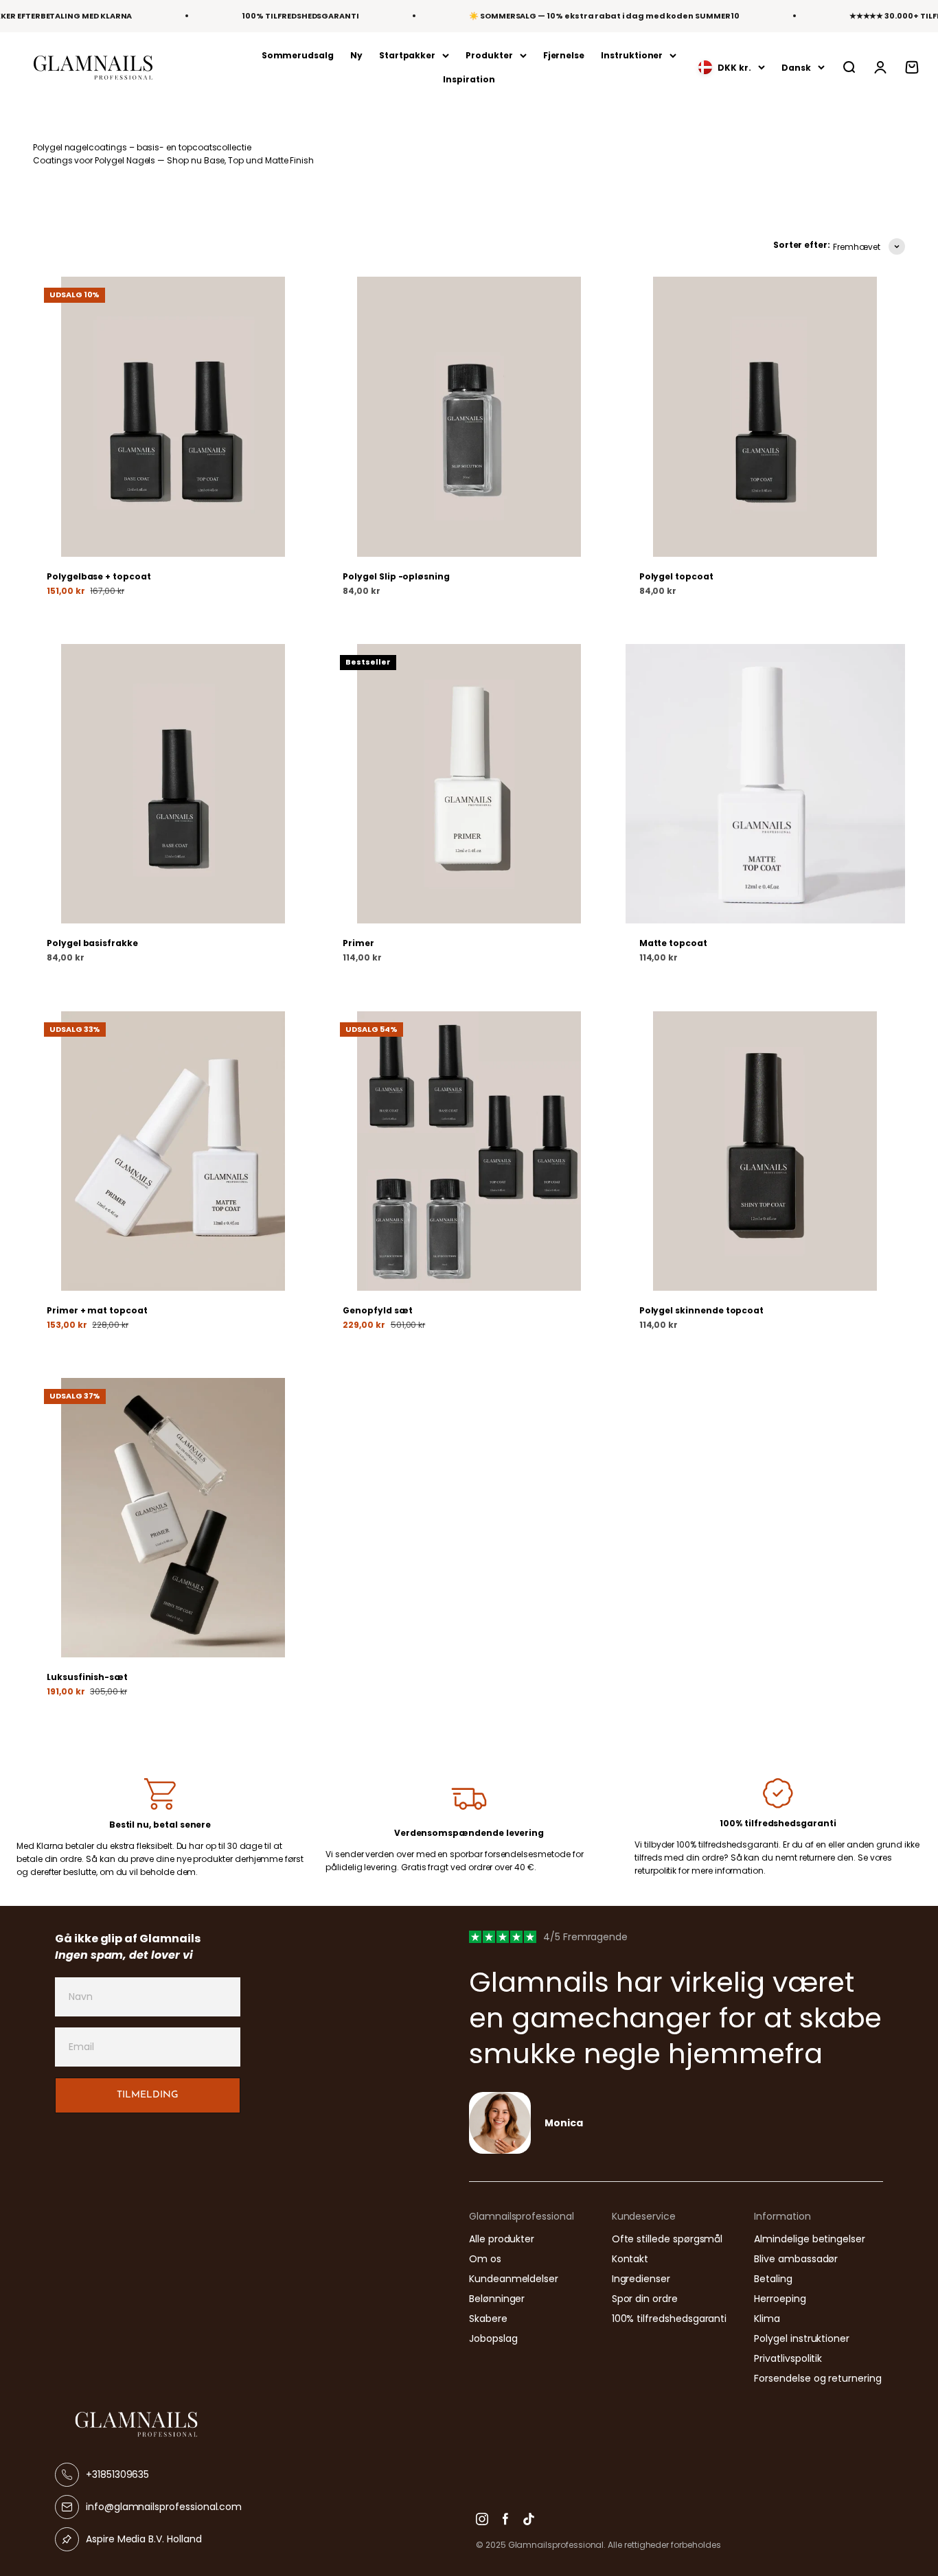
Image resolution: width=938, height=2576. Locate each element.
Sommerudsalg (298, 55)
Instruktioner (632, 55)
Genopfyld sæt (377, 1310)
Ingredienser (641, 2279)
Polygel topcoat (676, 576)
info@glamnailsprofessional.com (164, 2507)
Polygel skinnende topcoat (702, 1310)
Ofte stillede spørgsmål (667, 2239)
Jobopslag (493, 2338)
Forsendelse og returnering (817, 2378)
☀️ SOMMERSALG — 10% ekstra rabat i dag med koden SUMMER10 (604, 16)
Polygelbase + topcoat (99, 576)
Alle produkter (502, 2239)
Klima (767, 2319)
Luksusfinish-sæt (87, 1677)
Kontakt (630, 2259)
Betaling (773, 2279)
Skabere (488, 2319)
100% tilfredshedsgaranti (670, 2319)
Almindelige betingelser (810, 2239)
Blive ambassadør (796, 2259)
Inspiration (469, 79)
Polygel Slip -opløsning (396, 576)
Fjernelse (564, 55)
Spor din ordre (645, 2299)
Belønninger (497, 2299)
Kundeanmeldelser (514, 2279)
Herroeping (780, 2299)
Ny (356, 55)
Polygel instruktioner (802, 2338)
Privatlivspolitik (788, 2358)
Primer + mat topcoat (97, 1310)
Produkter (489, 55)
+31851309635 (117, 2474)
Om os (485, 2259)
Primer (358, 943)
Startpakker (407, 55)
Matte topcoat (673, 943)
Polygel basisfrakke (92, 943)
